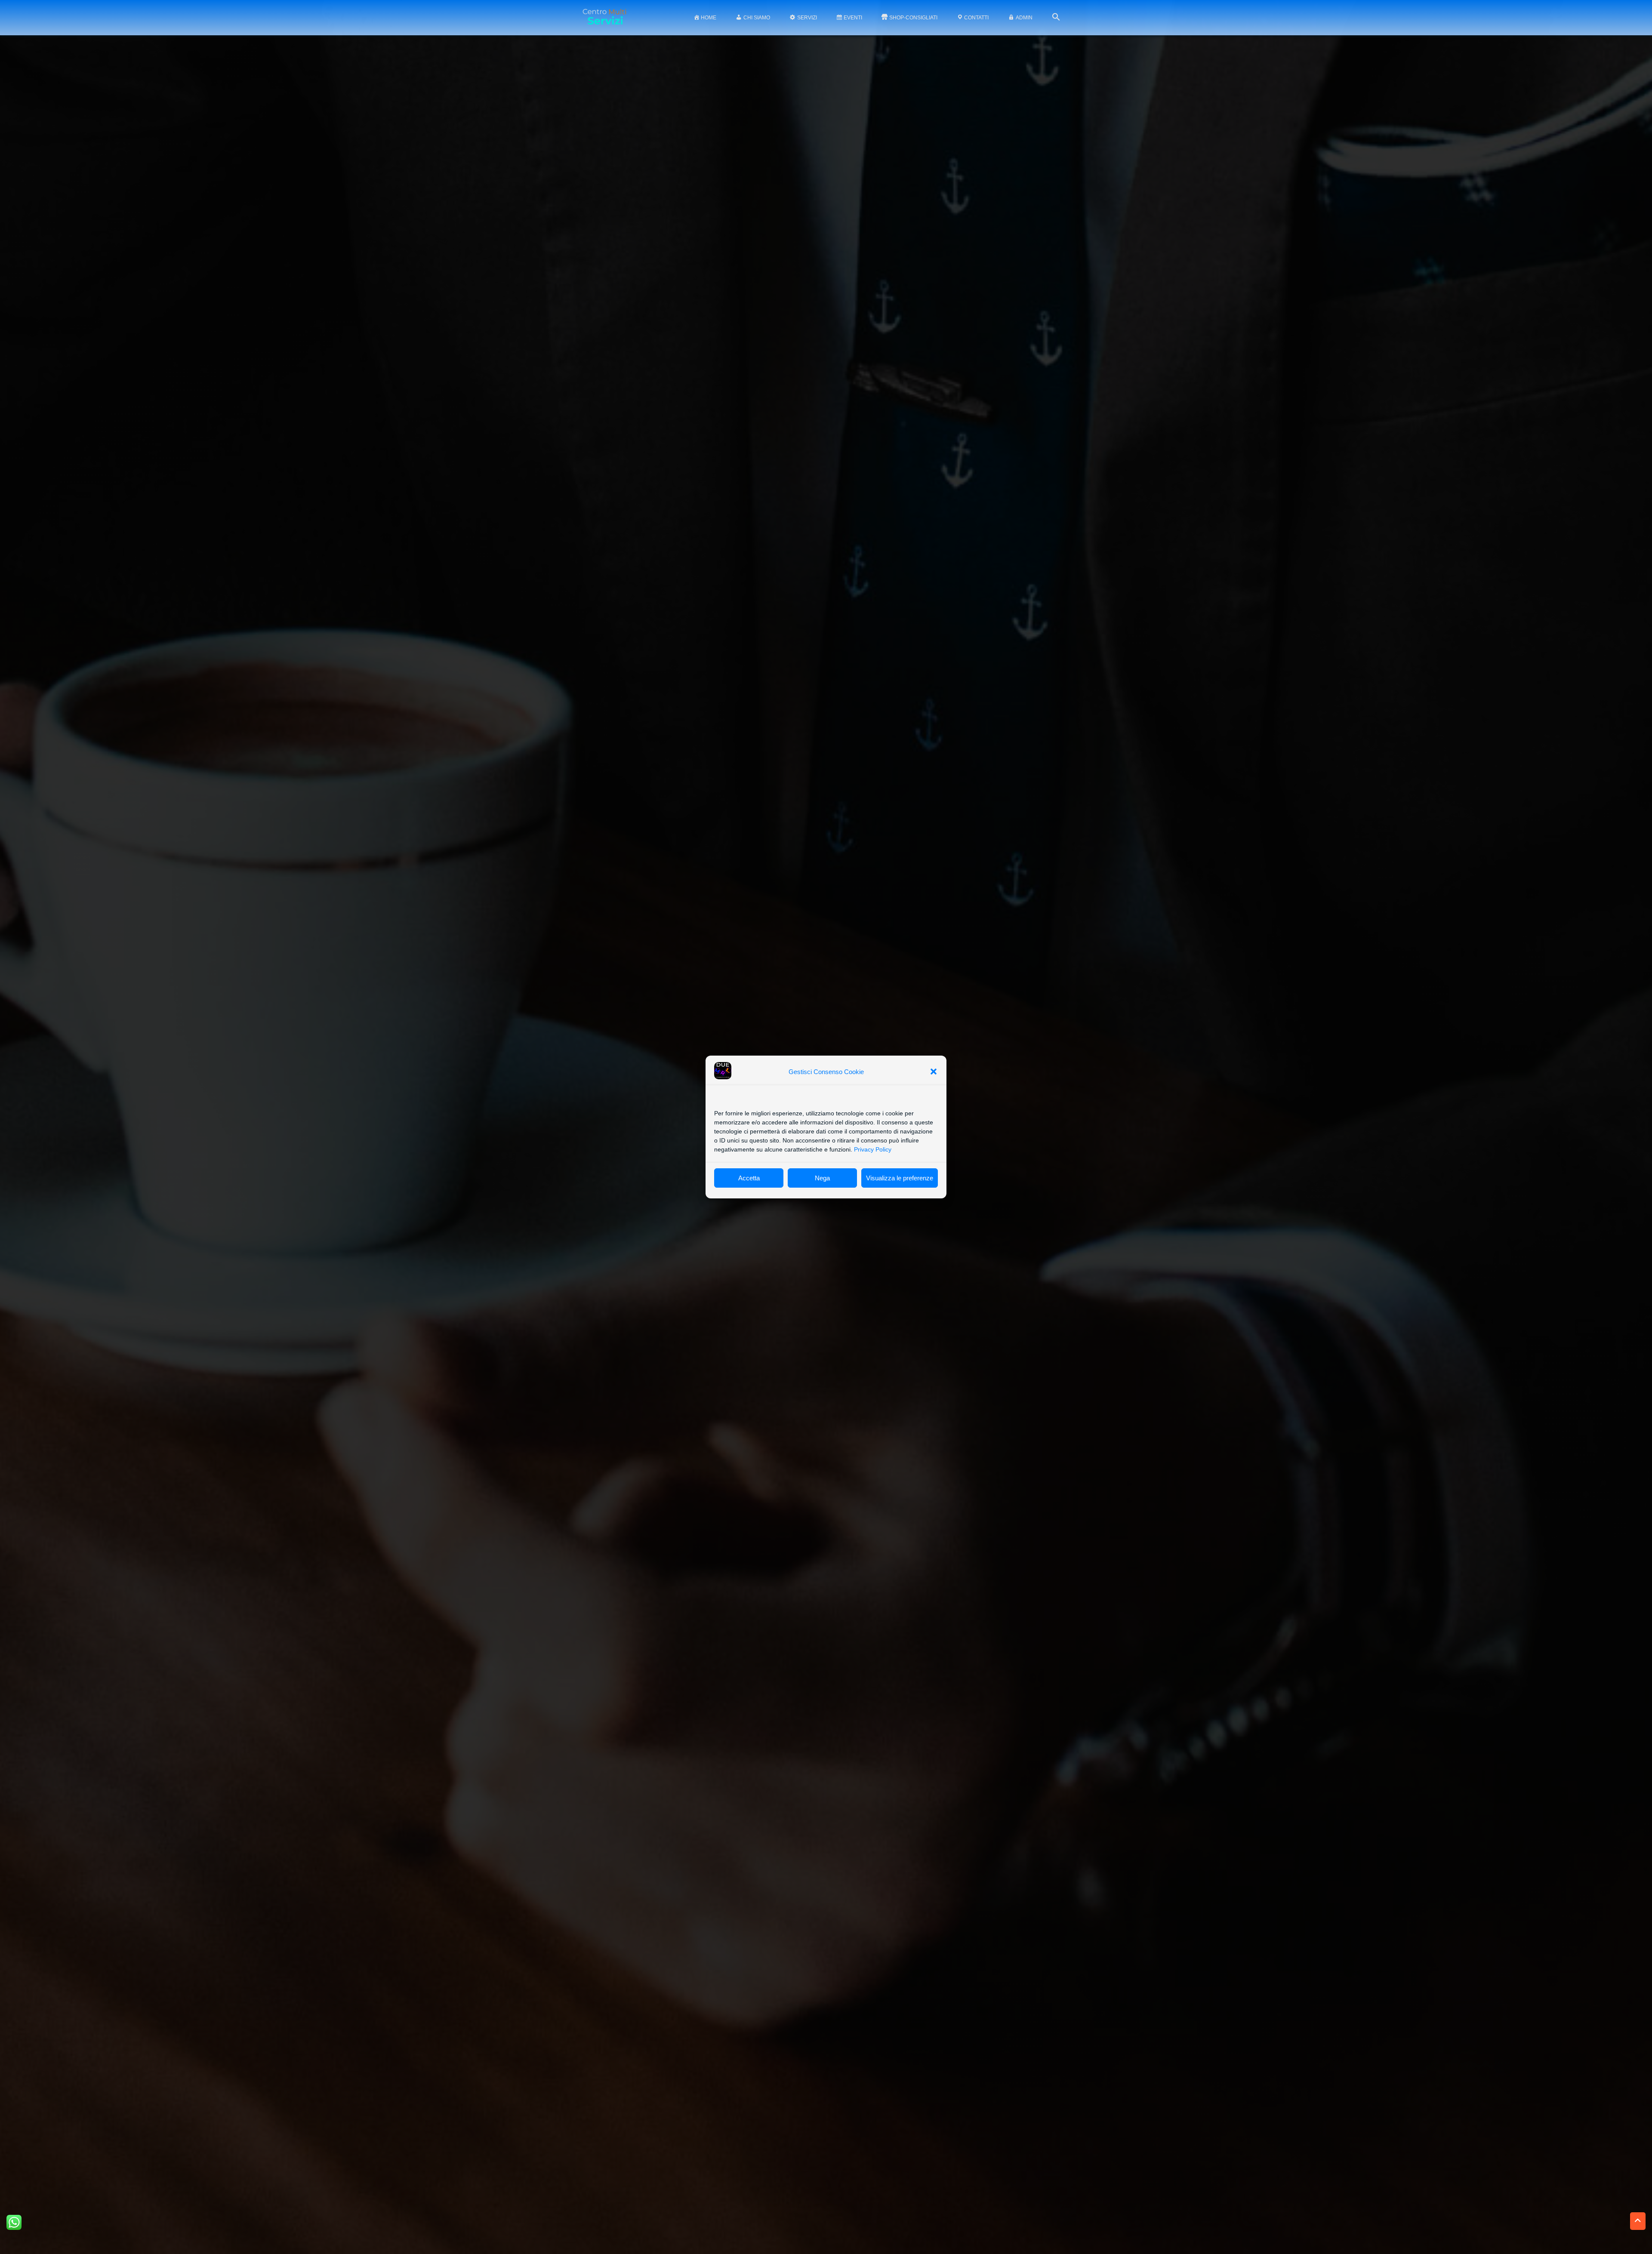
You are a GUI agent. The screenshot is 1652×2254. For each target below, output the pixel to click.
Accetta (749, 1178)
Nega (822, 1178)
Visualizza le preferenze (900, 1178)
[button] (934, 1072)
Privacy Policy (873, 1149)
